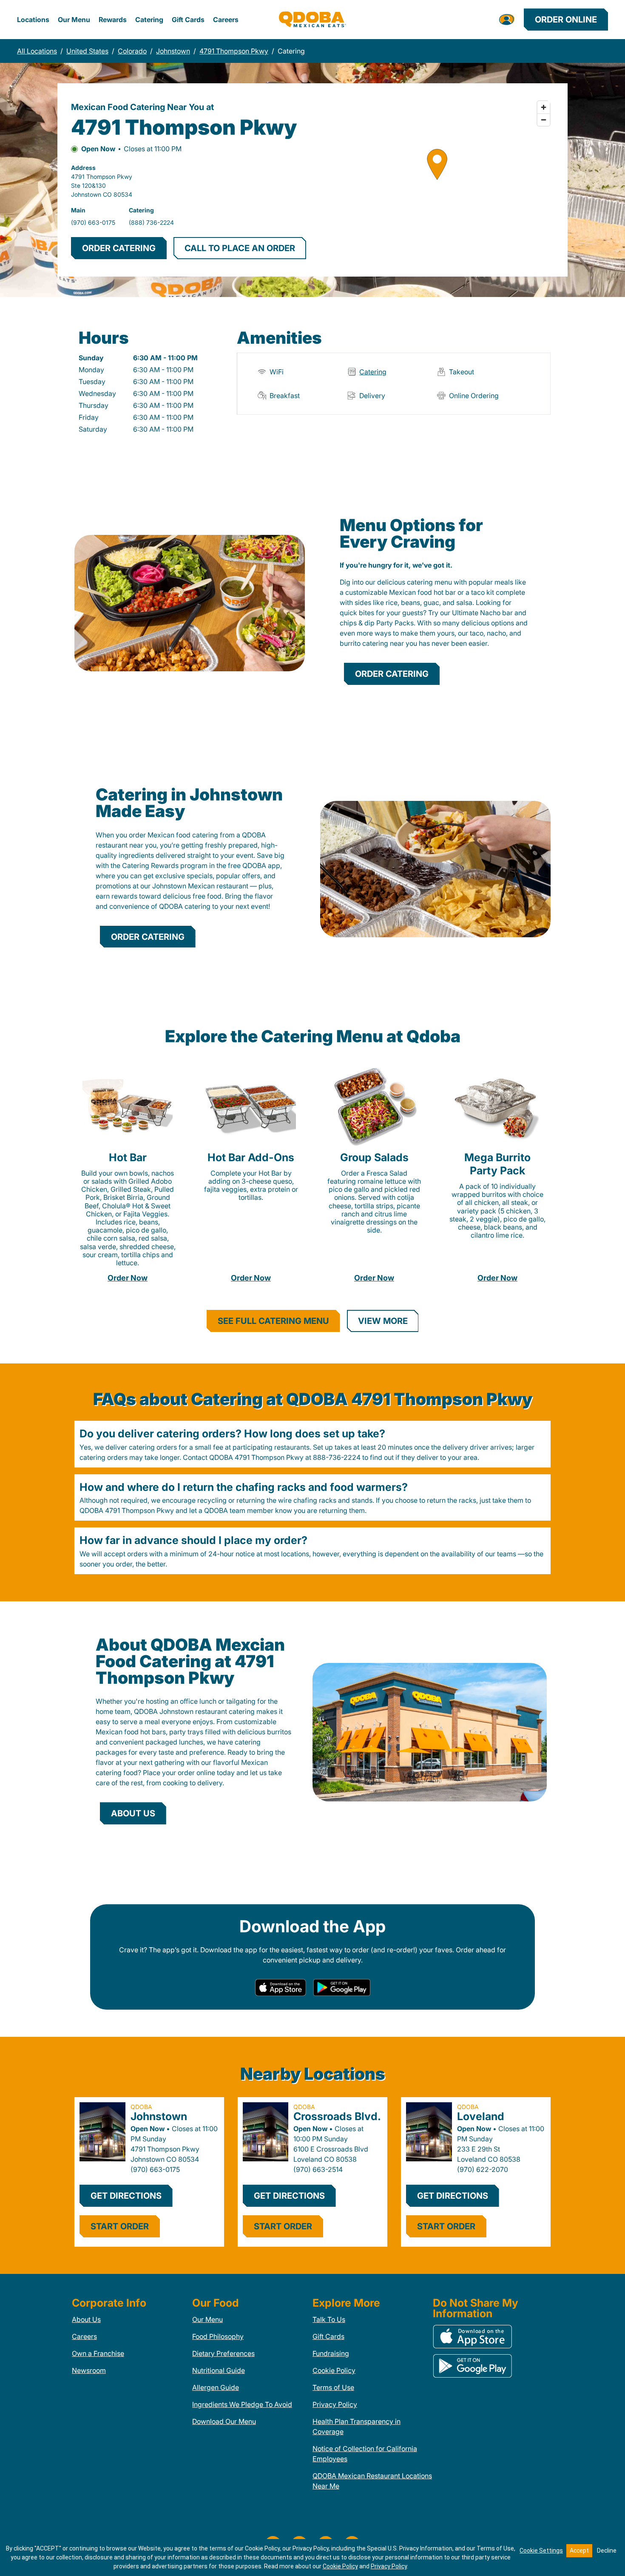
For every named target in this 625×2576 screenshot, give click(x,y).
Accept (579, 2551)
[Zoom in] (544, 107)
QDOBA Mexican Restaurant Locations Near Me (372, 2481)
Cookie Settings (541, 2551)
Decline (607, 2551)
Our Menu (74, 20)
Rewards (113, 20)
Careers (226, 20)
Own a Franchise (98, 2353)
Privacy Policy (335, 2404)
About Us (86, 2319)
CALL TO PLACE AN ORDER (240, 248)
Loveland (481, 2116)
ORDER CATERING (119, 248)
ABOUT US (133, 1813)
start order (120, 2226)
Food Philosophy (218, 2336)
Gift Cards (188, 20)
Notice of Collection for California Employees (365, 2454)
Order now (128, 1278)
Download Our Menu (224, 2421)
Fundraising (331, 2353)
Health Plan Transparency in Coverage (357, 2426)
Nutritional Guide (219, 2370)
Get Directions (126, 2196)
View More (383, 1321)
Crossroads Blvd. (337, 2116)
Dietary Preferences (223, 2353)
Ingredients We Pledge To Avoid (242, 2404)
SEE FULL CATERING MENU (273, 1321)
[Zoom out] (544, 120)
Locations (33, 20)
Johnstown (159, 2116)
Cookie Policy (334, 2370)
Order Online (566, 20)
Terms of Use (333, 2387)
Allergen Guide (216, 2387)
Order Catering (392, 674)
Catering (149, 20)
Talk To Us (329, 2319)
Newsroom (89, 2370)
